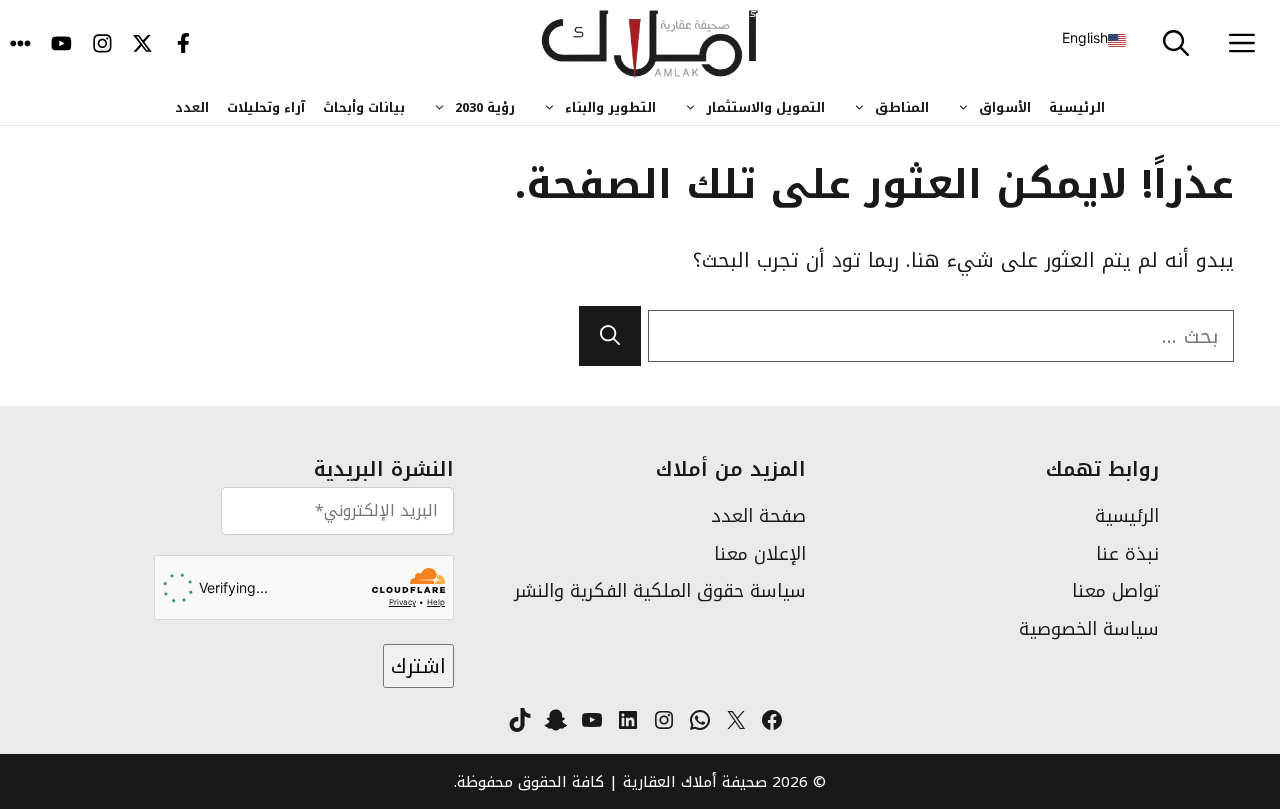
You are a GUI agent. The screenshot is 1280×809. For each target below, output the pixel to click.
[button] (1176, 45)
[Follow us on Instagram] (102, 45)
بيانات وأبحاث (364, 107)
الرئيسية (1077, 107)
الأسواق (1005, 107)
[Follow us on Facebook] (183, 45)
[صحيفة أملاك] (650, 45)
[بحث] (610, 336)
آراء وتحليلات (266, 107)
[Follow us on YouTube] (61, 45)
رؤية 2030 (485, 107)
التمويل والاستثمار (765, 107)
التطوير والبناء (610, 107)
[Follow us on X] (142, 45)
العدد (192, 107)
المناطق (902, 107)
